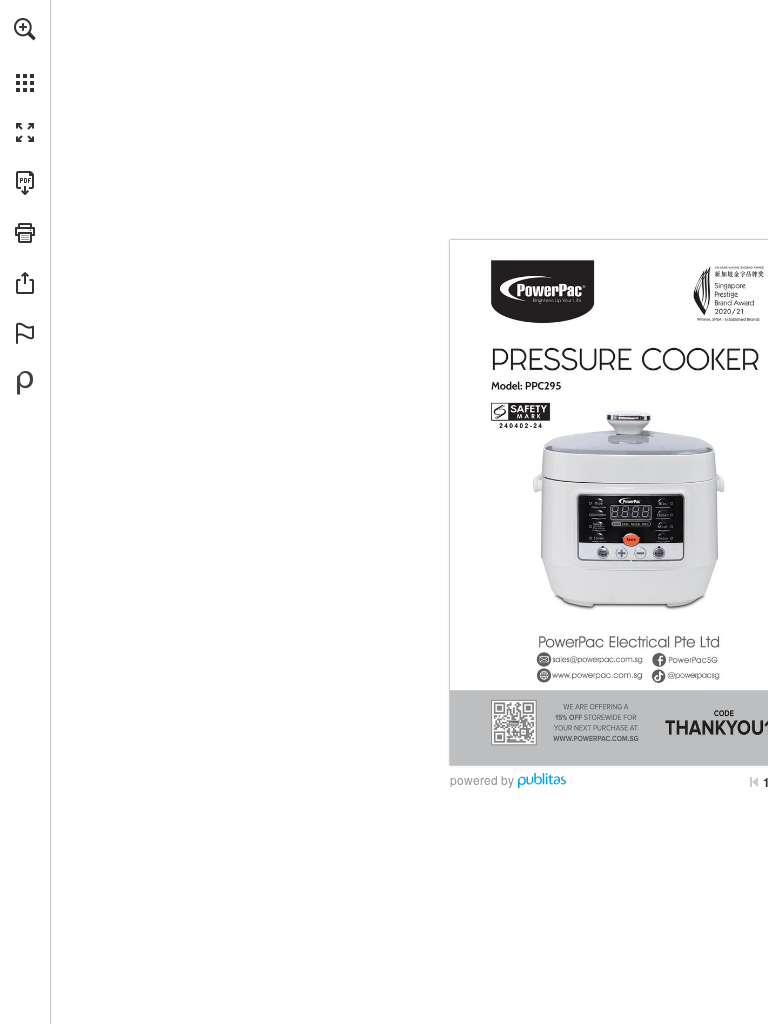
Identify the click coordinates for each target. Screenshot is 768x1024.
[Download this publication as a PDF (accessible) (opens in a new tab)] (25, 183)
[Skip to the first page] (754, 782)
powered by (482, 779)
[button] (25, 29)
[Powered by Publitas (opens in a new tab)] (25, 383)
